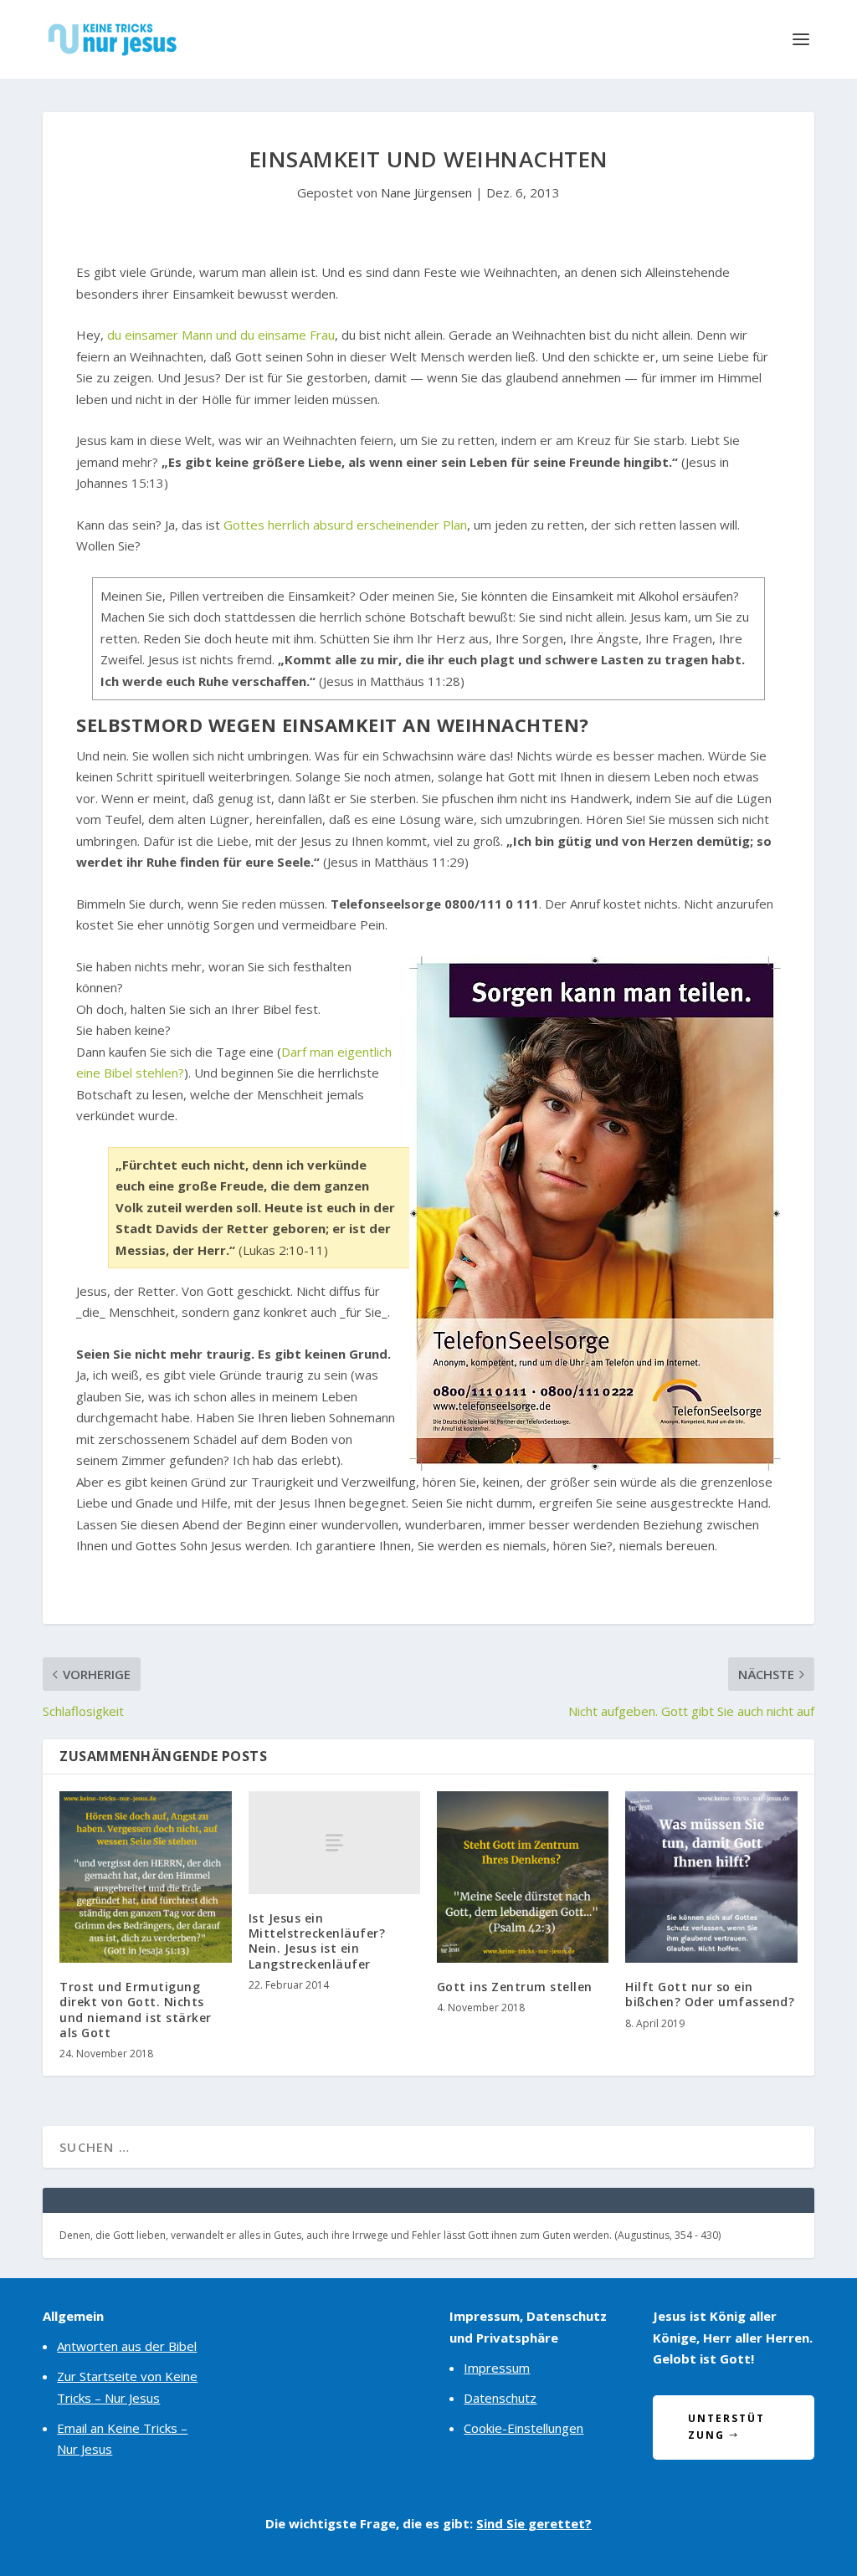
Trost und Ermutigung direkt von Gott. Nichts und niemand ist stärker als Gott (136, 2010)
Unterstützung (726, 2427)
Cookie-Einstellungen (523, 2428)
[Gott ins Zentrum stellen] (523, 1877)
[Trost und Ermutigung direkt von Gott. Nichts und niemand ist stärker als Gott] (145, 1877)
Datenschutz (500, 2398)
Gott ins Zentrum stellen (515, 1987)
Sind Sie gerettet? (534, 2523)
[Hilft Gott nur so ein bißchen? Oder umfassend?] (711, 1877)
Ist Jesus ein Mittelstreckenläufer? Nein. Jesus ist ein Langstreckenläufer (317, 1941)
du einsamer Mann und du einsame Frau (221, 335)
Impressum (497, 2368)
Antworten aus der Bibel (127, 2346)
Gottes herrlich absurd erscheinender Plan (345, 525)
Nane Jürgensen (426, 192)
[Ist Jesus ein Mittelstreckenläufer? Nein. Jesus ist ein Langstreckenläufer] (334, 1843)
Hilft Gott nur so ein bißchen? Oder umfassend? (710, 1994)
